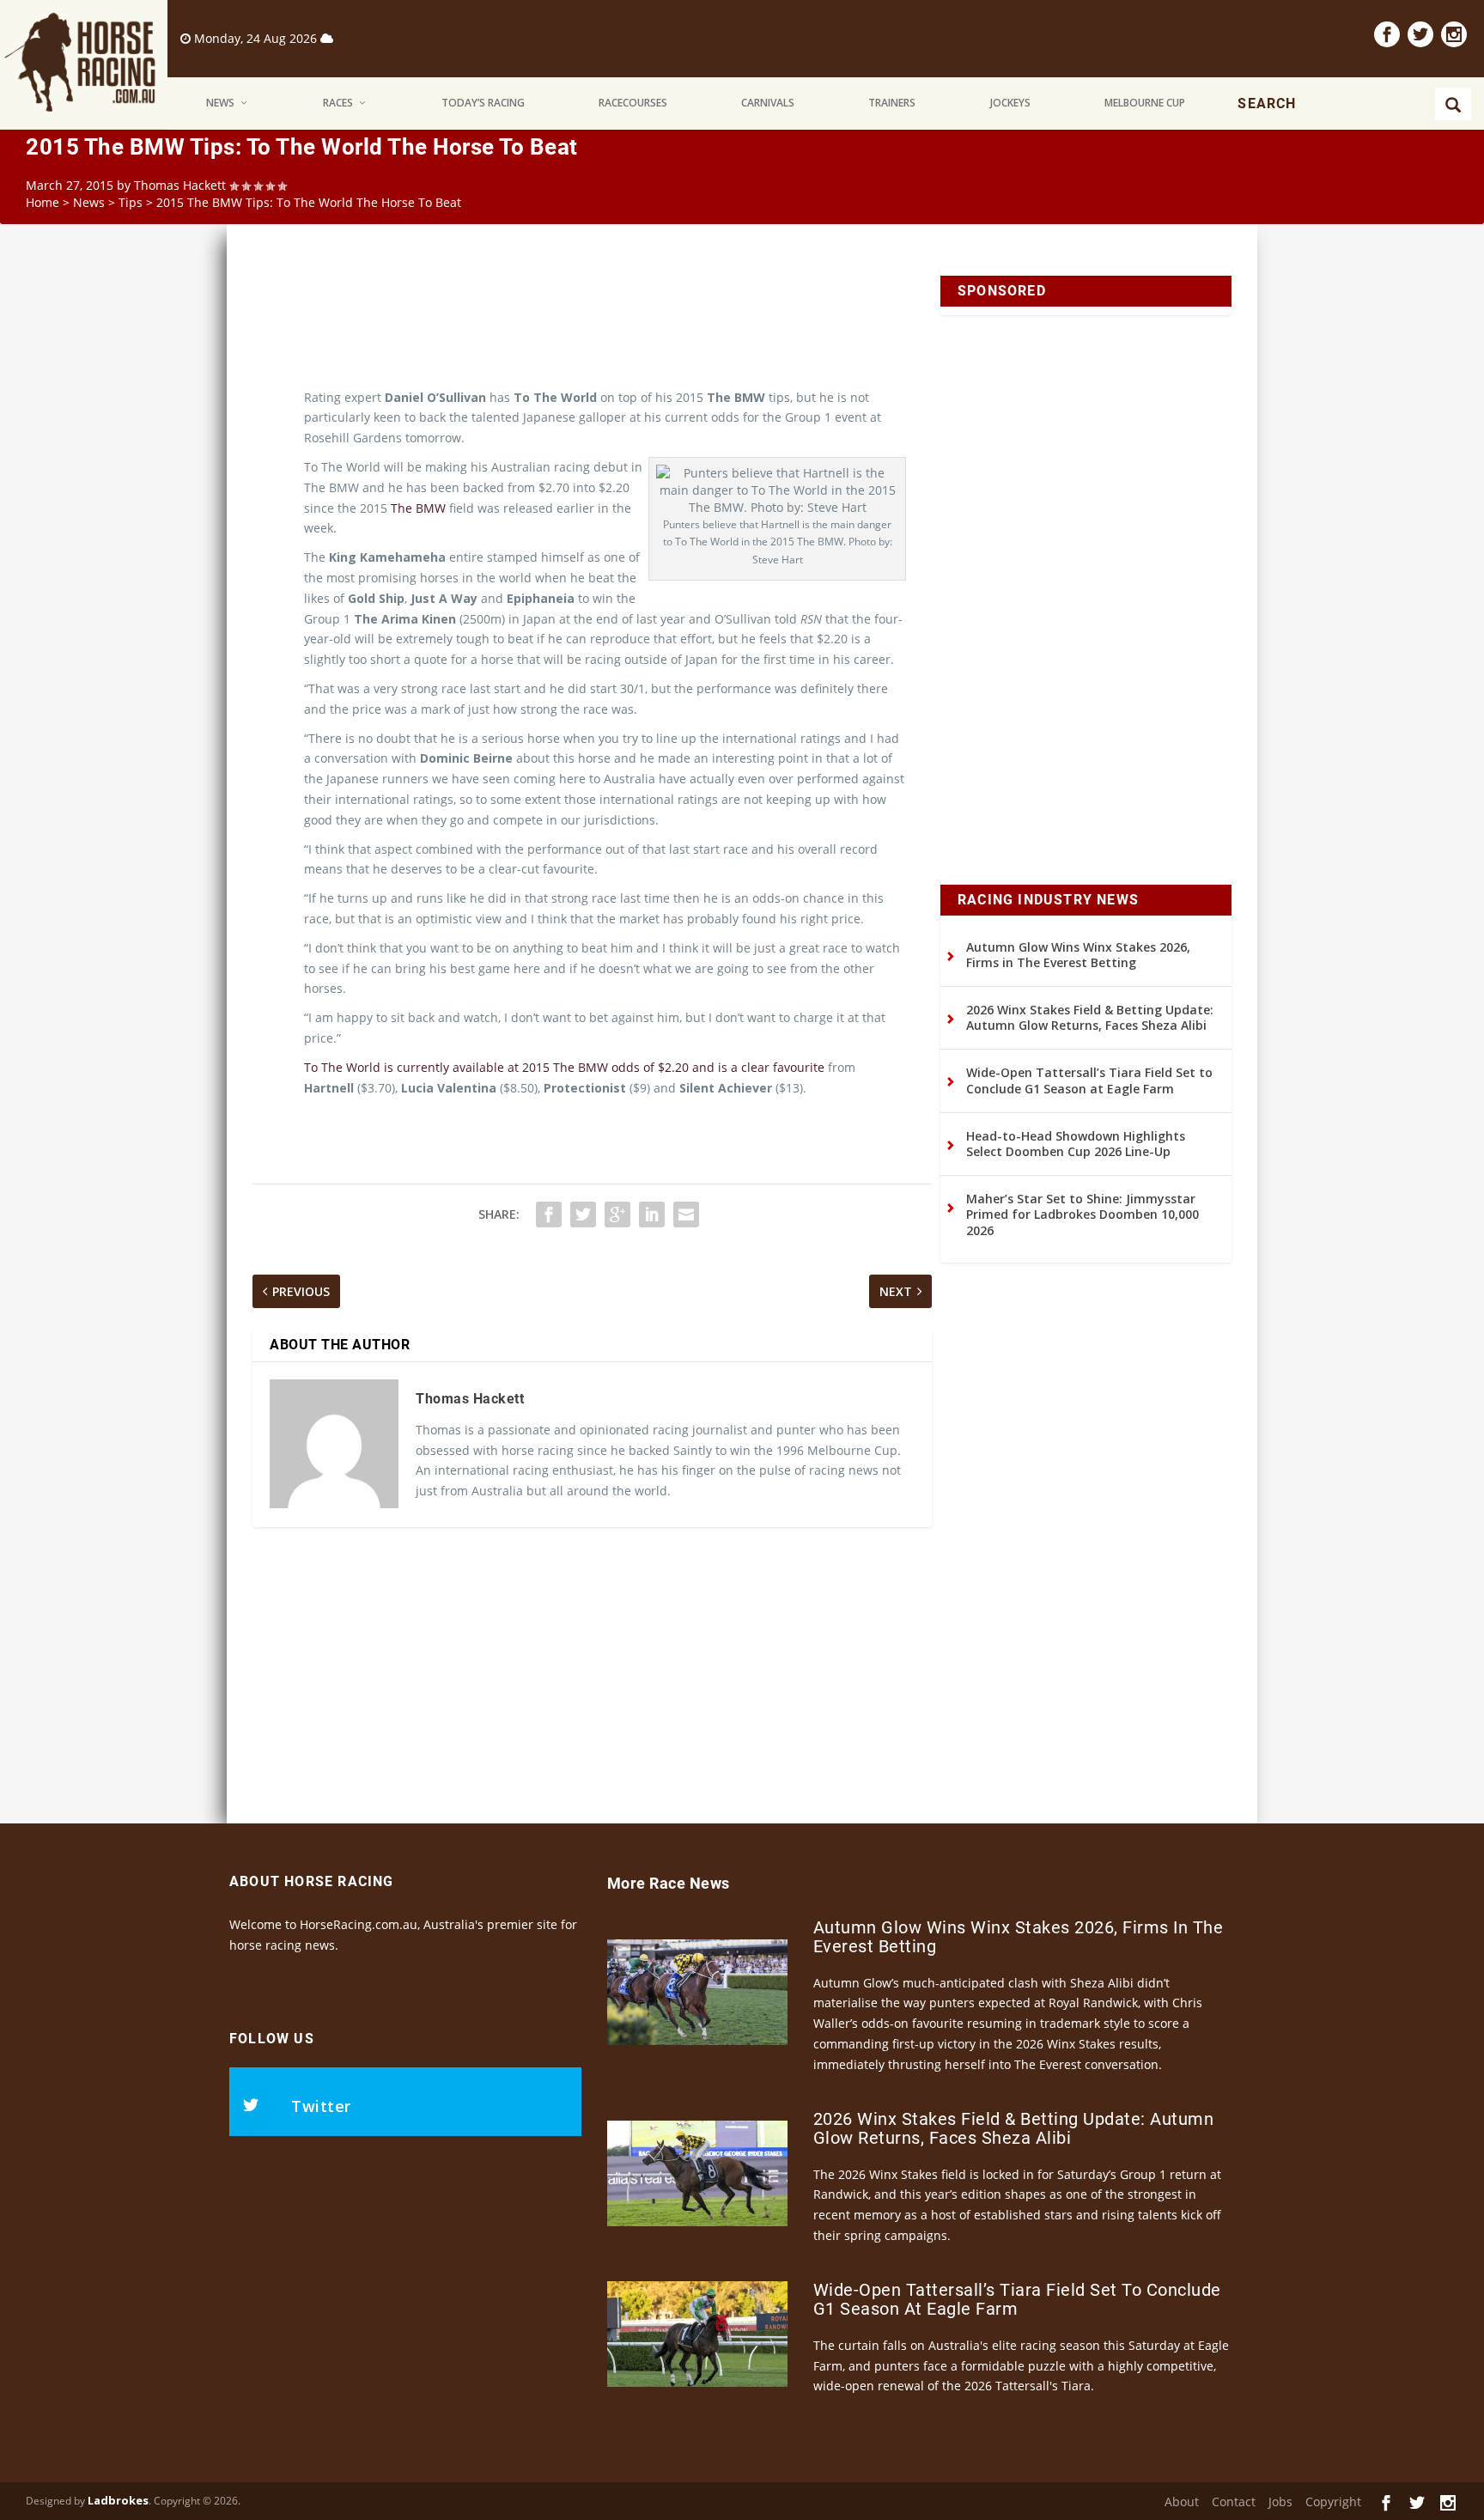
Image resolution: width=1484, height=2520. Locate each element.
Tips (131, 202)
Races (338, 103)
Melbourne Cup (1145, 103)
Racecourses (633, 103)
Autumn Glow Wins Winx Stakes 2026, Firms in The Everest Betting (1078, 955)
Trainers (892, 103)
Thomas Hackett (180, 185)
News (220, 103)
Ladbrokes (118, 2500)
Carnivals (768, 103)
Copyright (1333, 2502)
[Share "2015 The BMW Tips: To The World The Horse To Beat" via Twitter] (583, 1214)
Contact (1234, 2502)
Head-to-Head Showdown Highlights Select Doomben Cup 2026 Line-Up (1076, 1144)
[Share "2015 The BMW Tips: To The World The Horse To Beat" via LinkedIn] (652, 1214)
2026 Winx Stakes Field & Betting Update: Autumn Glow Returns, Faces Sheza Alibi (1090, 1017)
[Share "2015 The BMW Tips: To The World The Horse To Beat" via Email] (686, 1214)
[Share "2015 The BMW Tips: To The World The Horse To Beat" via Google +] (617, 1214)
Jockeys (1010, 103)
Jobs (1280, 2502)
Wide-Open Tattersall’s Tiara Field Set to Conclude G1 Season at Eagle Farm (1089, 1080)
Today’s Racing (483, 103)
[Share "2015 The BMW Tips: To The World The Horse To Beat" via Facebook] (549, 1214)
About (1182, 2502)
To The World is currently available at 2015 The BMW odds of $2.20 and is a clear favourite (564, 1067)
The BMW (418, 508)
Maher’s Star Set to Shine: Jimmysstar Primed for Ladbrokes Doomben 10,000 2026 (1083, 1214)
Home (43, 202)
